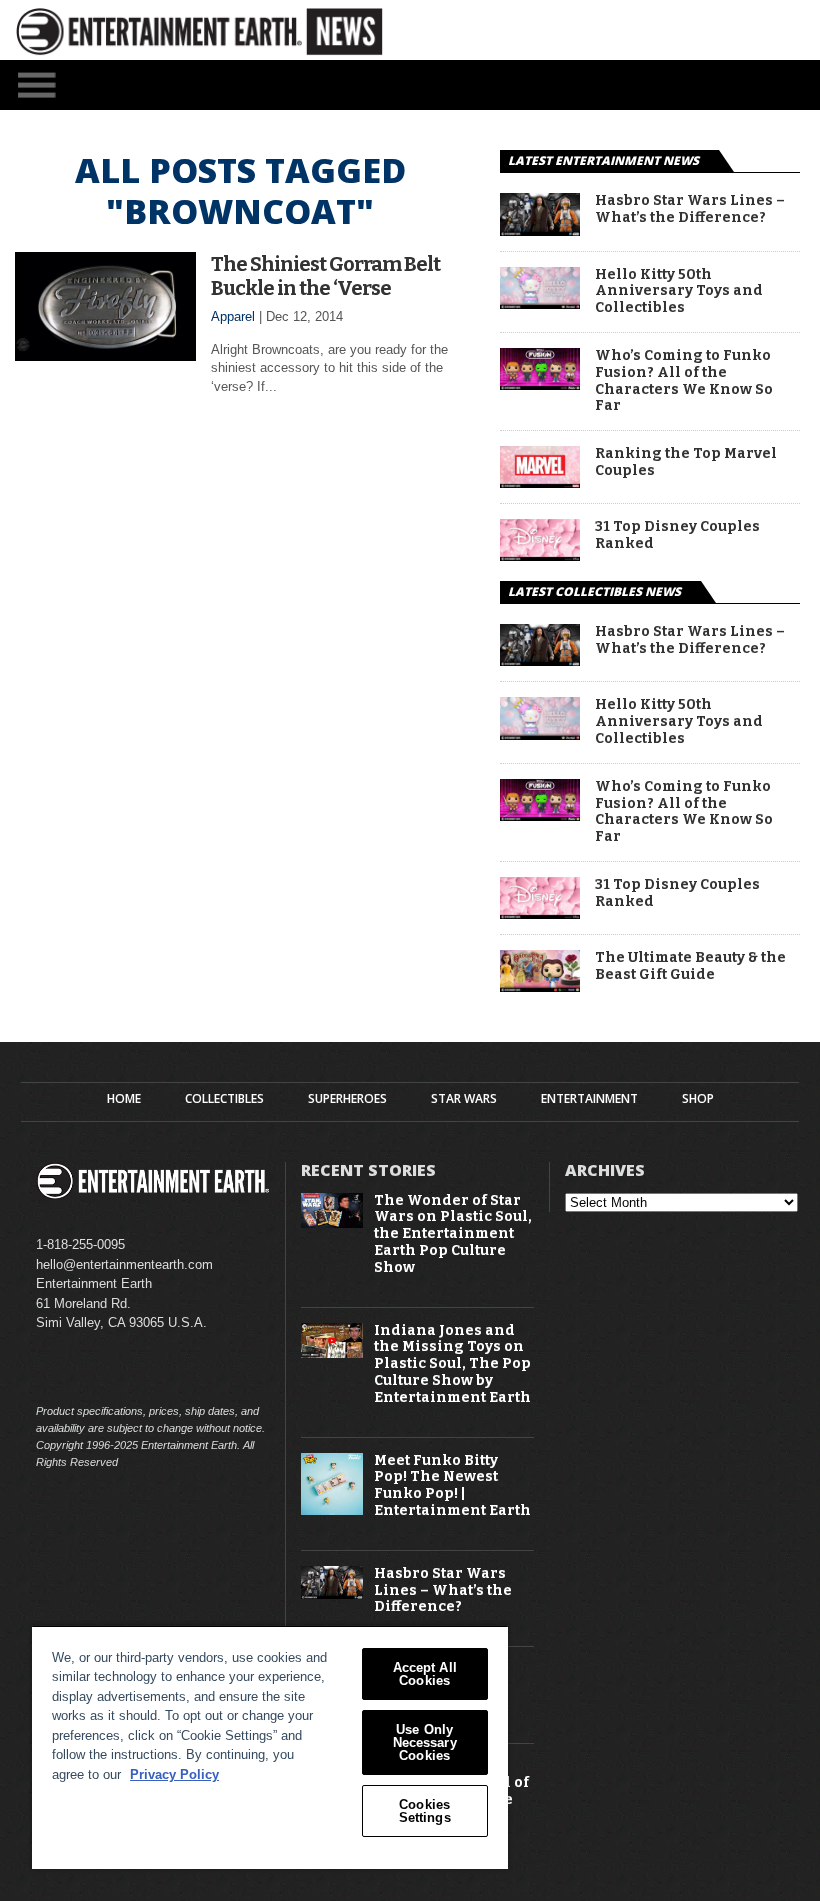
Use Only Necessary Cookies (425, 1742)
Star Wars (464, 1099)
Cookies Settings (425, 1811)
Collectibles (224, 1099)
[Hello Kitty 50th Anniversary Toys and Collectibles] (540, 303)
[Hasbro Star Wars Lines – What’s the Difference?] (540, 230)
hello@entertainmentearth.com (124, 1264)
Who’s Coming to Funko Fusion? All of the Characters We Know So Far (684, 381)
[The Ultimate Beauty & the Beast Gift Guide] (540, 986)
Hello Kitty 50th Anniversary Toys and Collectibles (679, 292)
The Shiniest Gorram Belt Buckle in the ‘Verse (325, 276)
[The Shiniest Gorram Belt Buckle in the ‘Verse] (106, 355)
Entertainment (589, 1099)
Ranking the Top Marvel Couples (686, 462)
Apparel (233, 316)
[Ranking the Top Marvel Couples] (540, 482)
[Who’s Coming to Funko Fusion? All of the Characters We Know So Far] (540, 384)
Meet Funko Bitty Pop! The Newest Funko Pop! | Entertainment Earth (452, 1486)
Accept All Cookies (425, 1674)
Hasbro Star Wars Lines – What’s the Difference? (690, 209)
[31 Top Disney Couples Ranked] (540, 555)
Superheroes (347, 1099)
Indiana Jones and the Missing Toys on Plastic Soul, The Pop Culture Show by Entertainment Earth (452, 1364)
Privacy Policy (174, 1774)
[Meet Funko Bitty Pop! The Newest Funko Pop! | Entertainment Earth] (332, 1510)
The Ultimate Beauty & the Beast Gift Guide (690, 966)
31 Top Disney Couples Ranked (677, 535)
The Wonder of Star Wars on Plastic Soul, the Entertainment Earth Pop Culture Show (453, 1234)
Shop (698, 1099)
